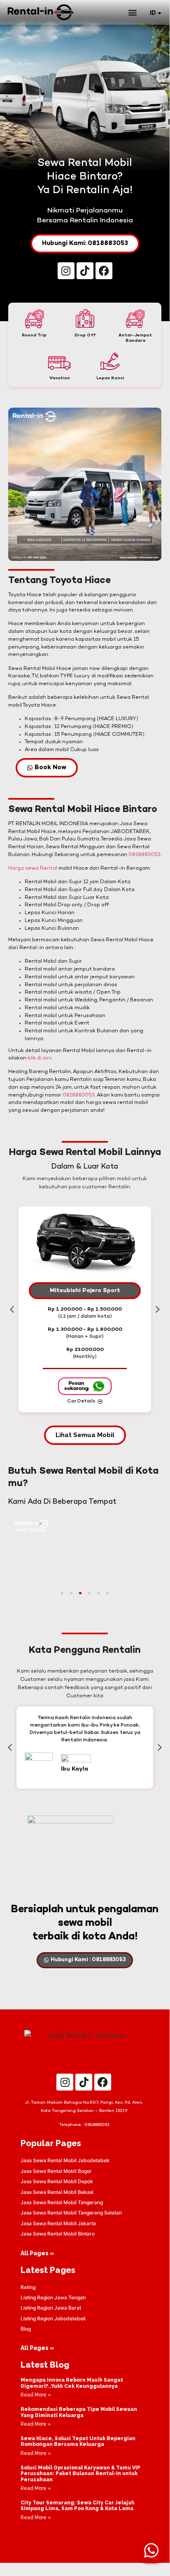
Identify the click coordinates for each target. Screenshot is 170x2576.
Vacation (60, 378)
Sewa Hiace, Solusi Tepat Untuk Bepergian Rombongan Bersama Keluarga (78, 2441)
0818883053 (144, 855)
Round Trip (34, 335)
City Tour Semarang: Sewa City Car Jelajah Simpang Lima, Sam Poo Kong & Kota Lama (78, 2506)
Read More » (36, 2395)
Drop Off (85, 335)
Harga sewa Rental (33, 868)
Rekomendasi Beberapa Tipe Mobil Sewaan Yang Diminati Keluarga (79, 2412)
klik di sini (40, 1058)
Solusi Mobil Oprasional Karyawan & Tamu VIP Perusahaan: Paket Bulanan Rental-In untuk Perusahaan (80, 2474)
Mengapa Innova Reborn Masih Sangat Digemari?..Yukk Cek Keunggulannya (72, 2383)
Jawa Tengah (30, 1530)
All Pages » (37, 2253)
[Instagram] (66, 271)
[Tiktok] (85, 271)
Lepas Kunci (110, 378)
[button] (132, 12)
